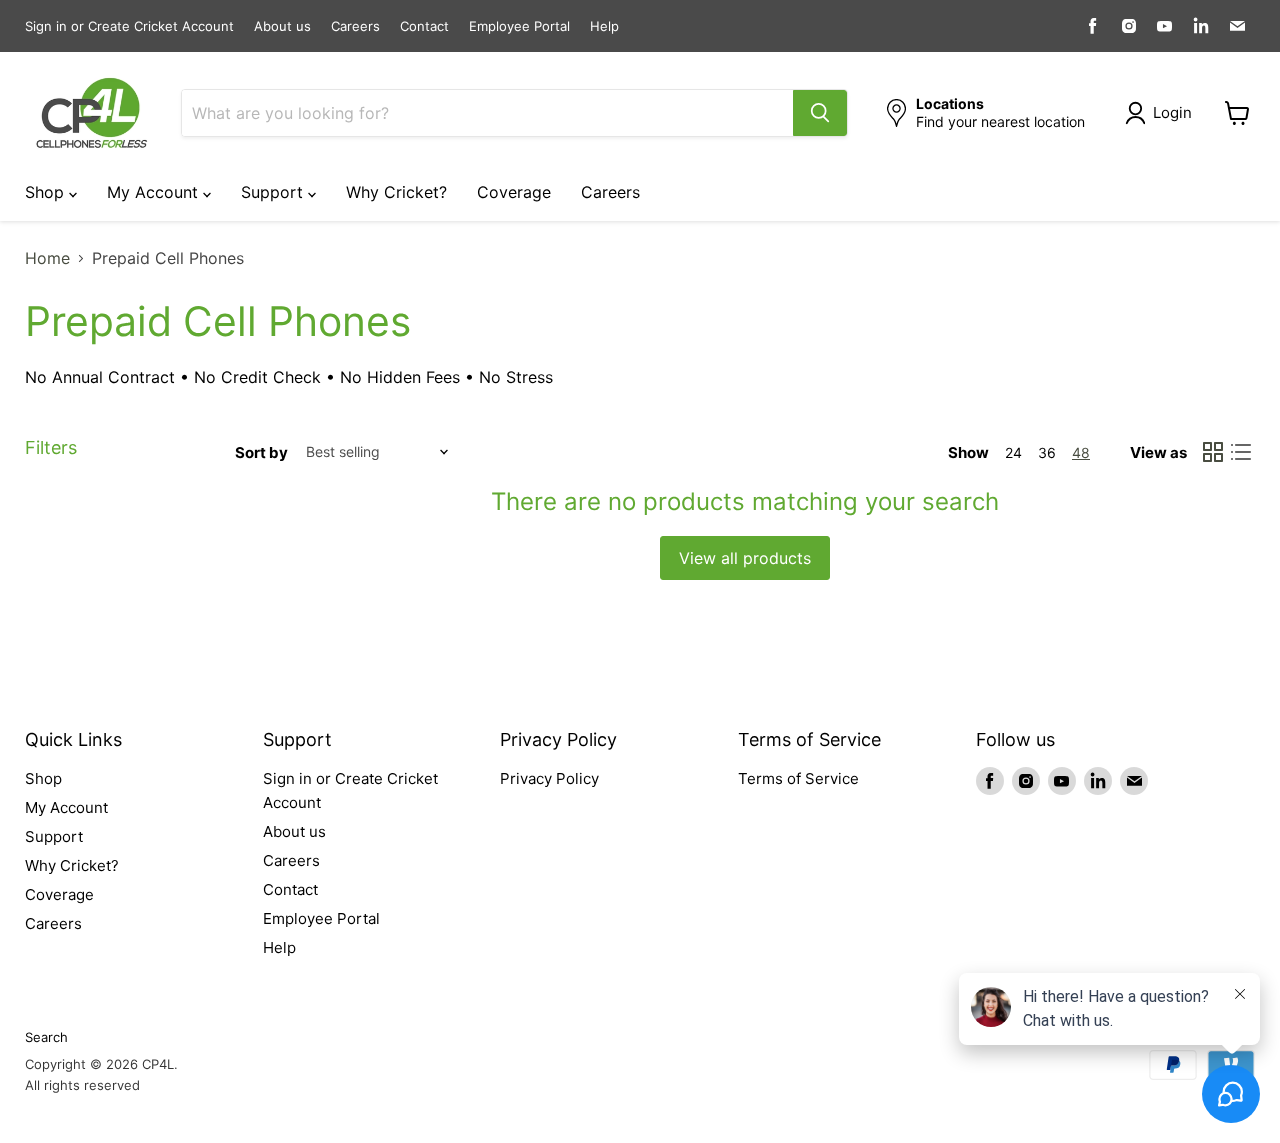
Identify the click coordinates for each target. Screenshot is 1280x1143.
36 (1047, 452)
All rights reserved (82, 1085)
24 (1013, 452)
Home (47, 258)
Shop (47, 192)
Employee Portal (519, 26)
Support (274, 192)
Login (1172, 112)
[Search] (820, 113)
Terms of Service (798, 778)
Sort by (261, 452)
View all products (745, 558)
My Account (155, 192)
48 (1081, 452)
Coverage (514, 192)
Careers (355, 26)
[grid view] (1213, 452)
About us (282, 26)
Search (46, 1037)
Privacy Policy (549, 778)
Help (604, 26)
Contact (424, 26)
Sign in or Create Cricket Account (129, 26)
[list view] (1241, 452)
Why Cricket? (396, 192)
